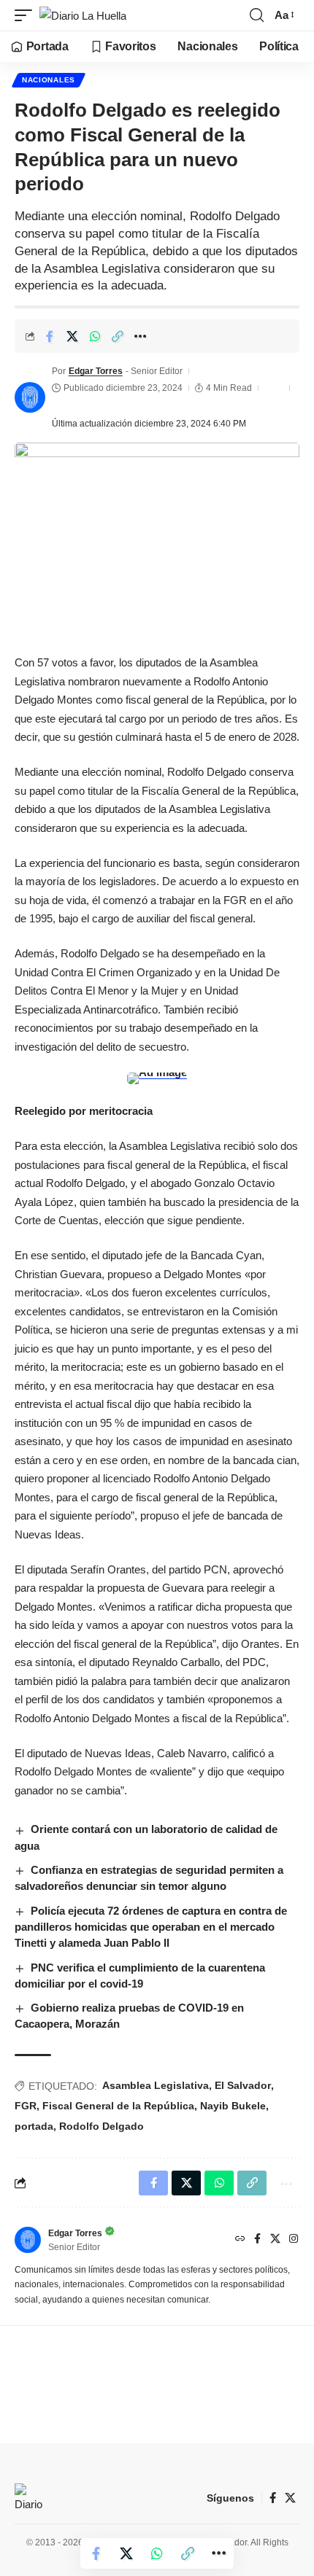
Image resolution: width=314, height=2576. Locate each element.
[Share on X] (72, 336)
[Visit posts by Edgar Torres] (30, 397)
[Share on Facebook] (50, 336)
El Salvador (243, 2085)
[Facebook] (257, 2240)
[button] (27, 16)
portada (34, 2126)
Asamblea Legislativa (156, 2085)
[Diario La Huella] (83, 16)
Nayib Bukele (233, 2106)
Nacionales (49, 80)
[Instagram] (294, 2240)
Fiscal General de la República (118, 2106)
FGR (26, 2106)
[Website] (240, 2240)
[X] (275, 2240)
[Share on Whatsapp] (95, 336)
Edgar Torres (96, 371)
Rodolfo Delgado (102, 2126)
